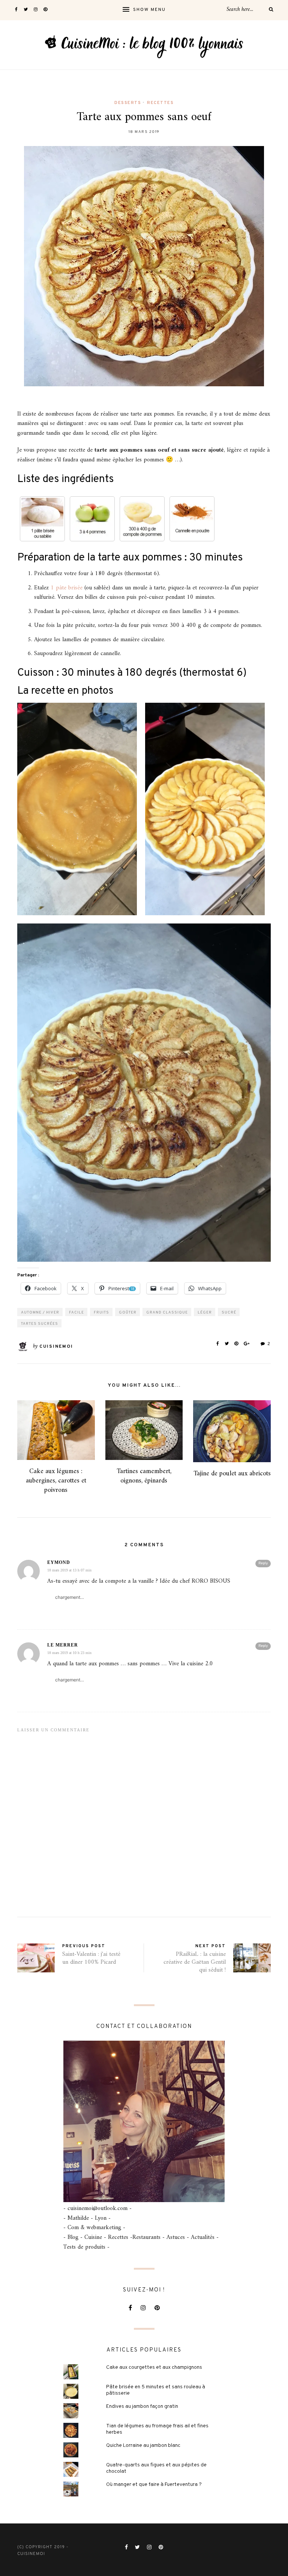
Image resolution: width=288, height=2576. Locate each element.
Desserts (128, 103)
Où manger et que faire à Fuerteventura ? (154, 2485)
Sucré (229, 1313)
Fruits (101, 1313)
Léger (205, 1313)
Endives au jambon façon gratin (142, 2407)
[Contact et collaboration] (144, 2121)
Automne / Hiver (40, 1313)
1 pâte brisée (67, 588)
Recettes (160, 103)
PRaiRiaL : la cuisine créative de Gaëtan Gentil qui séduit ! (195, 1962)
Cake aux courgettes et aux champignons (154, 2367)
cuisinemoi (56, 1347)
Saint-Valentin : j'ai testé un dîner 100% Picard (91, 1958)
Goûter (128, 1313)
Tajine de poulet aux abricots (232, 1474)
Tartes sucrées (40, 1324)
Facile (76, 1313)
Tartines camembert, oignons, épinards (144, 1476)
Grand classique (167, 1313)
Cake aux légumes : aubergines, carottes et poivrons (56, 1481)
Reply (263, 1563)
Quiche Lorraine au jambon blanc (143, 2446)
